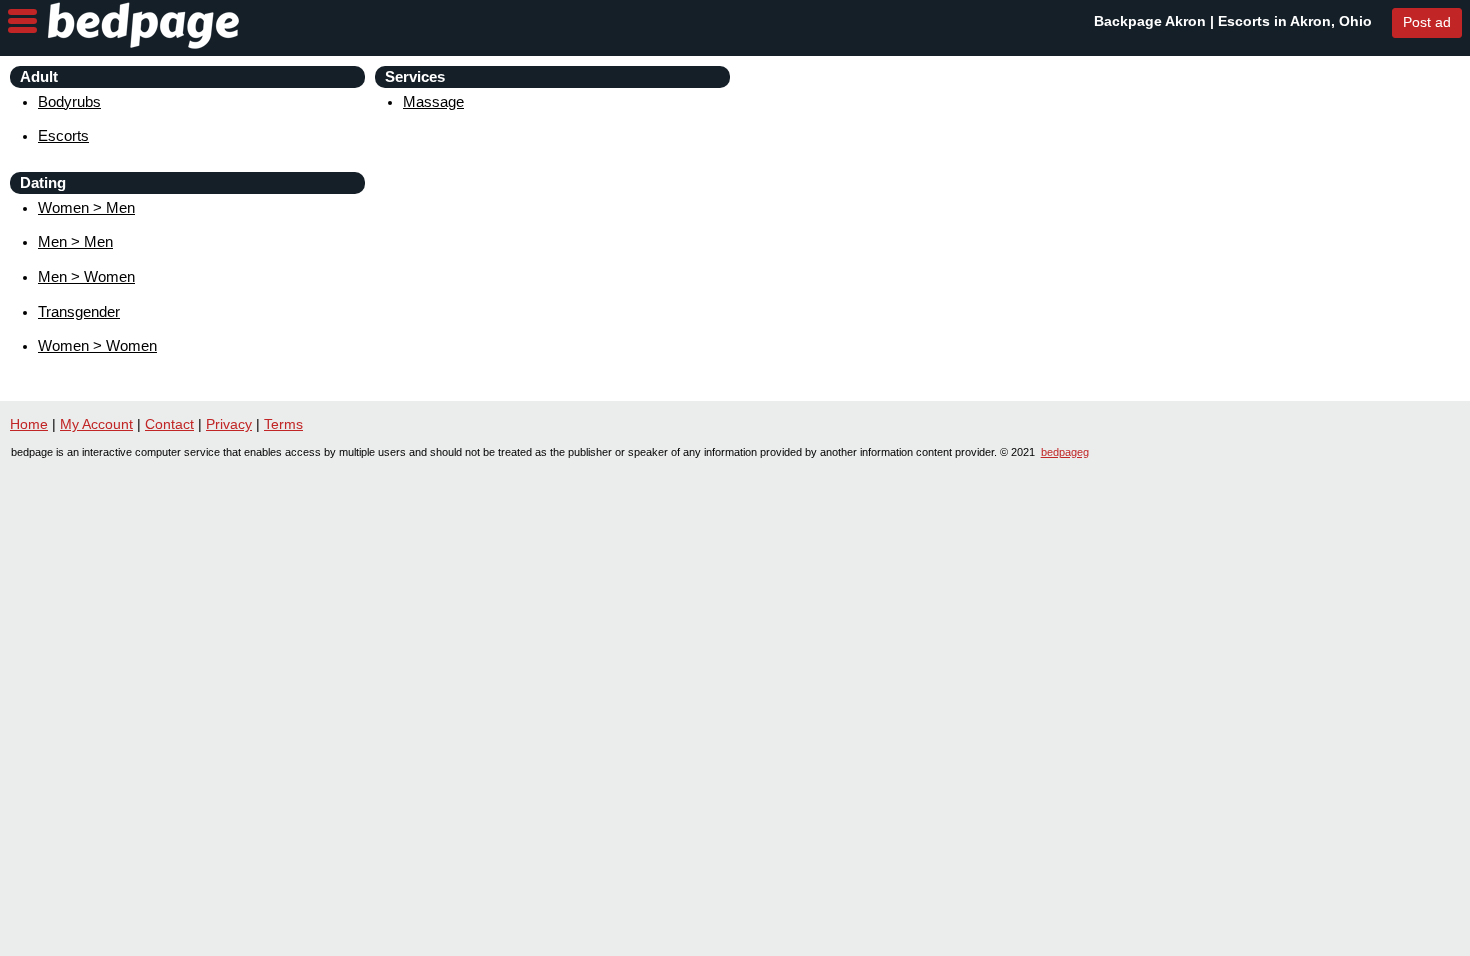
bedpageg (1065, 452)
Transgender (79, 311)
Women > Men (86, 207)
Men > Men (75, 241)
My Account (96, 424)
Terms (283, 424)
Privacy (229, 424)
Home (29, 424)
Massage (433, 101)
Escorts (63, 135)
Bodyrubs (69, 101)
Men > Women (86, 276)
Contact (169, 424)
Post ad (1427, 22)
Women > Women (97, 345)
